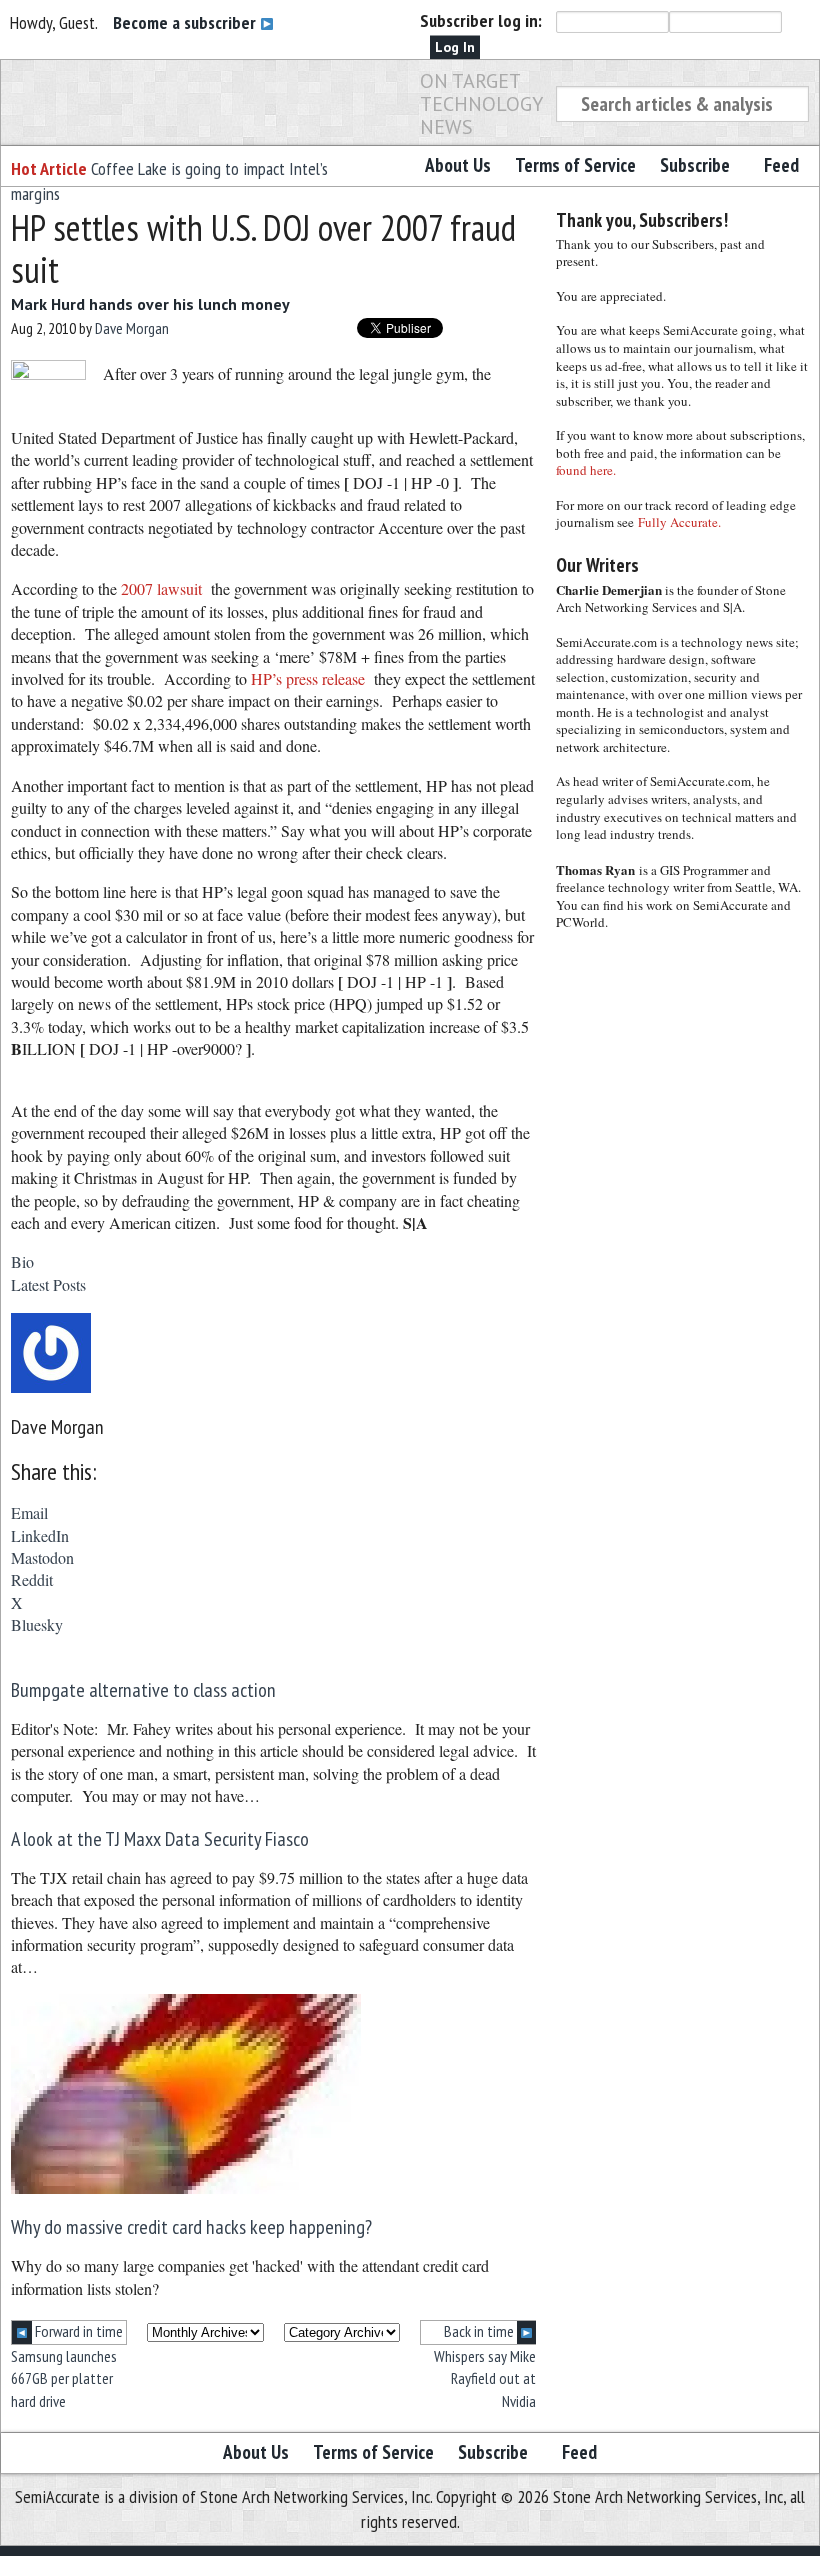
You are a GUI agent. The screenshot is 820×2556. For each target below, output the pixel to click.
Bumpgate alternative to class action (143, 1690)
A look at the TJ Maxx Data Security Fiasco (160, 1839)
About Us (458, 165)
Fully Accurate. (679, 522)
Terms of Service (575, 165)
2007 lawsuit (161, 588)
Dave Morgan (132, 328)
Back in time (480, 2331)
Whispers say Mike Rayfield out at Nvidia (485, 2378)
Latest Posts (48, 1284)
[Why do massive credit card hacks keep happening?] (186, 2187)
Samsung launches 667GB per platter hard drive (64, 2378)
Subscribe (695, 165)
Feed (781, 165)
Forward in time (77, 2331)
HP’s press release (308, 678)
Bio (22, 1261)
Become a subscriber (186, 22)
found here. (586, 470)
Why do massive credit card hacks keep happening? (191, 2227)
